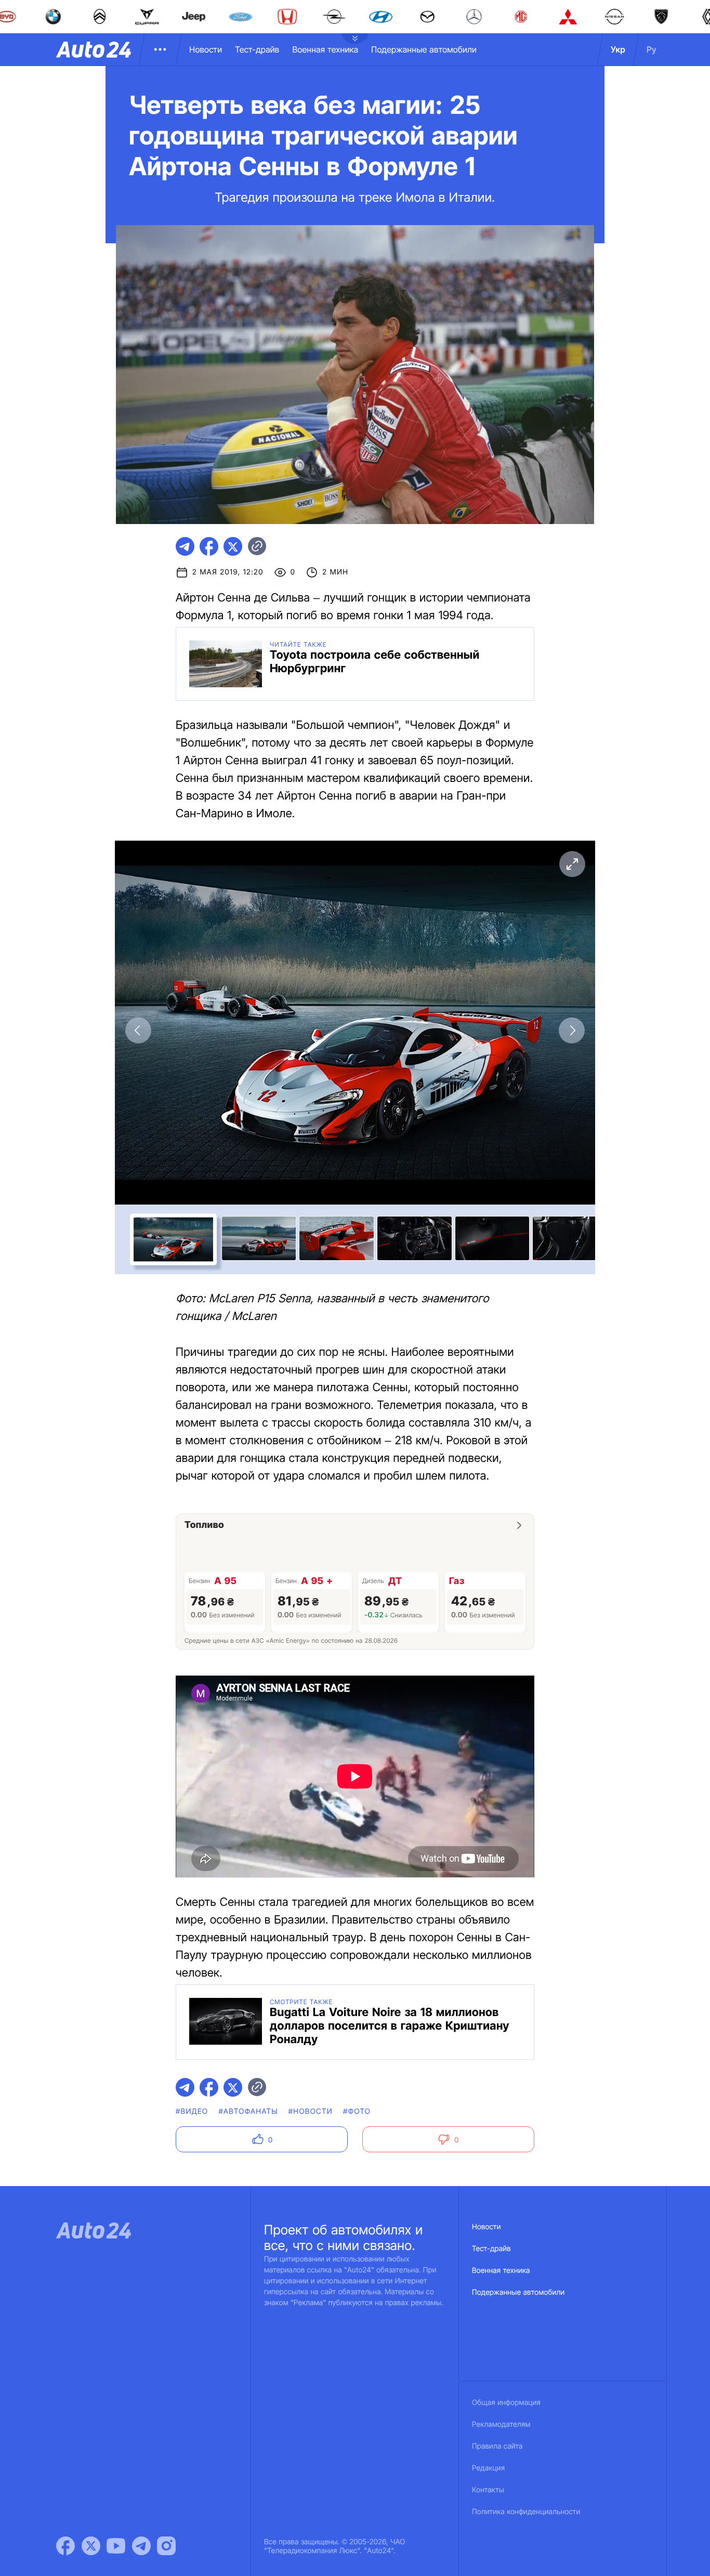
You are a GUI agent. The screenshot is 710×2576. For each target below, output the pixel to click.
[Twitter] (91, 2546)
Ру (652, 49)
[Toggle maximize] (572, 864)
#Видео (192, 2111)
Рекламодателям (501, 2424)
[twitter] (233, 546)
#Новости (311, 2111)
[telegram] (185, 546)
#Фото (357, 2111)
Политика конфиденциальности (526, 2512)
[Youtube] (116, 2546)
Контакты (488, 2490)
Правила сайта (497, 2446)
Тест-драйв (257, 49)
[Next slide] (572, 1030)
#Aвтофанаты (248, 2111)
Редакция (488, 2468)
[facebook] (209, 546)
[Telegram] (141, 2546)
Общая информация (506, 2403)
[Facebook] (65, 2546)
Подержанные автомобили (424, 49)
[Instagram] (166, 2546)
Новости (206, 49)
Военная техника (325, 49)
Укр (618, 49)
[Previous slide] (138, 1030)
